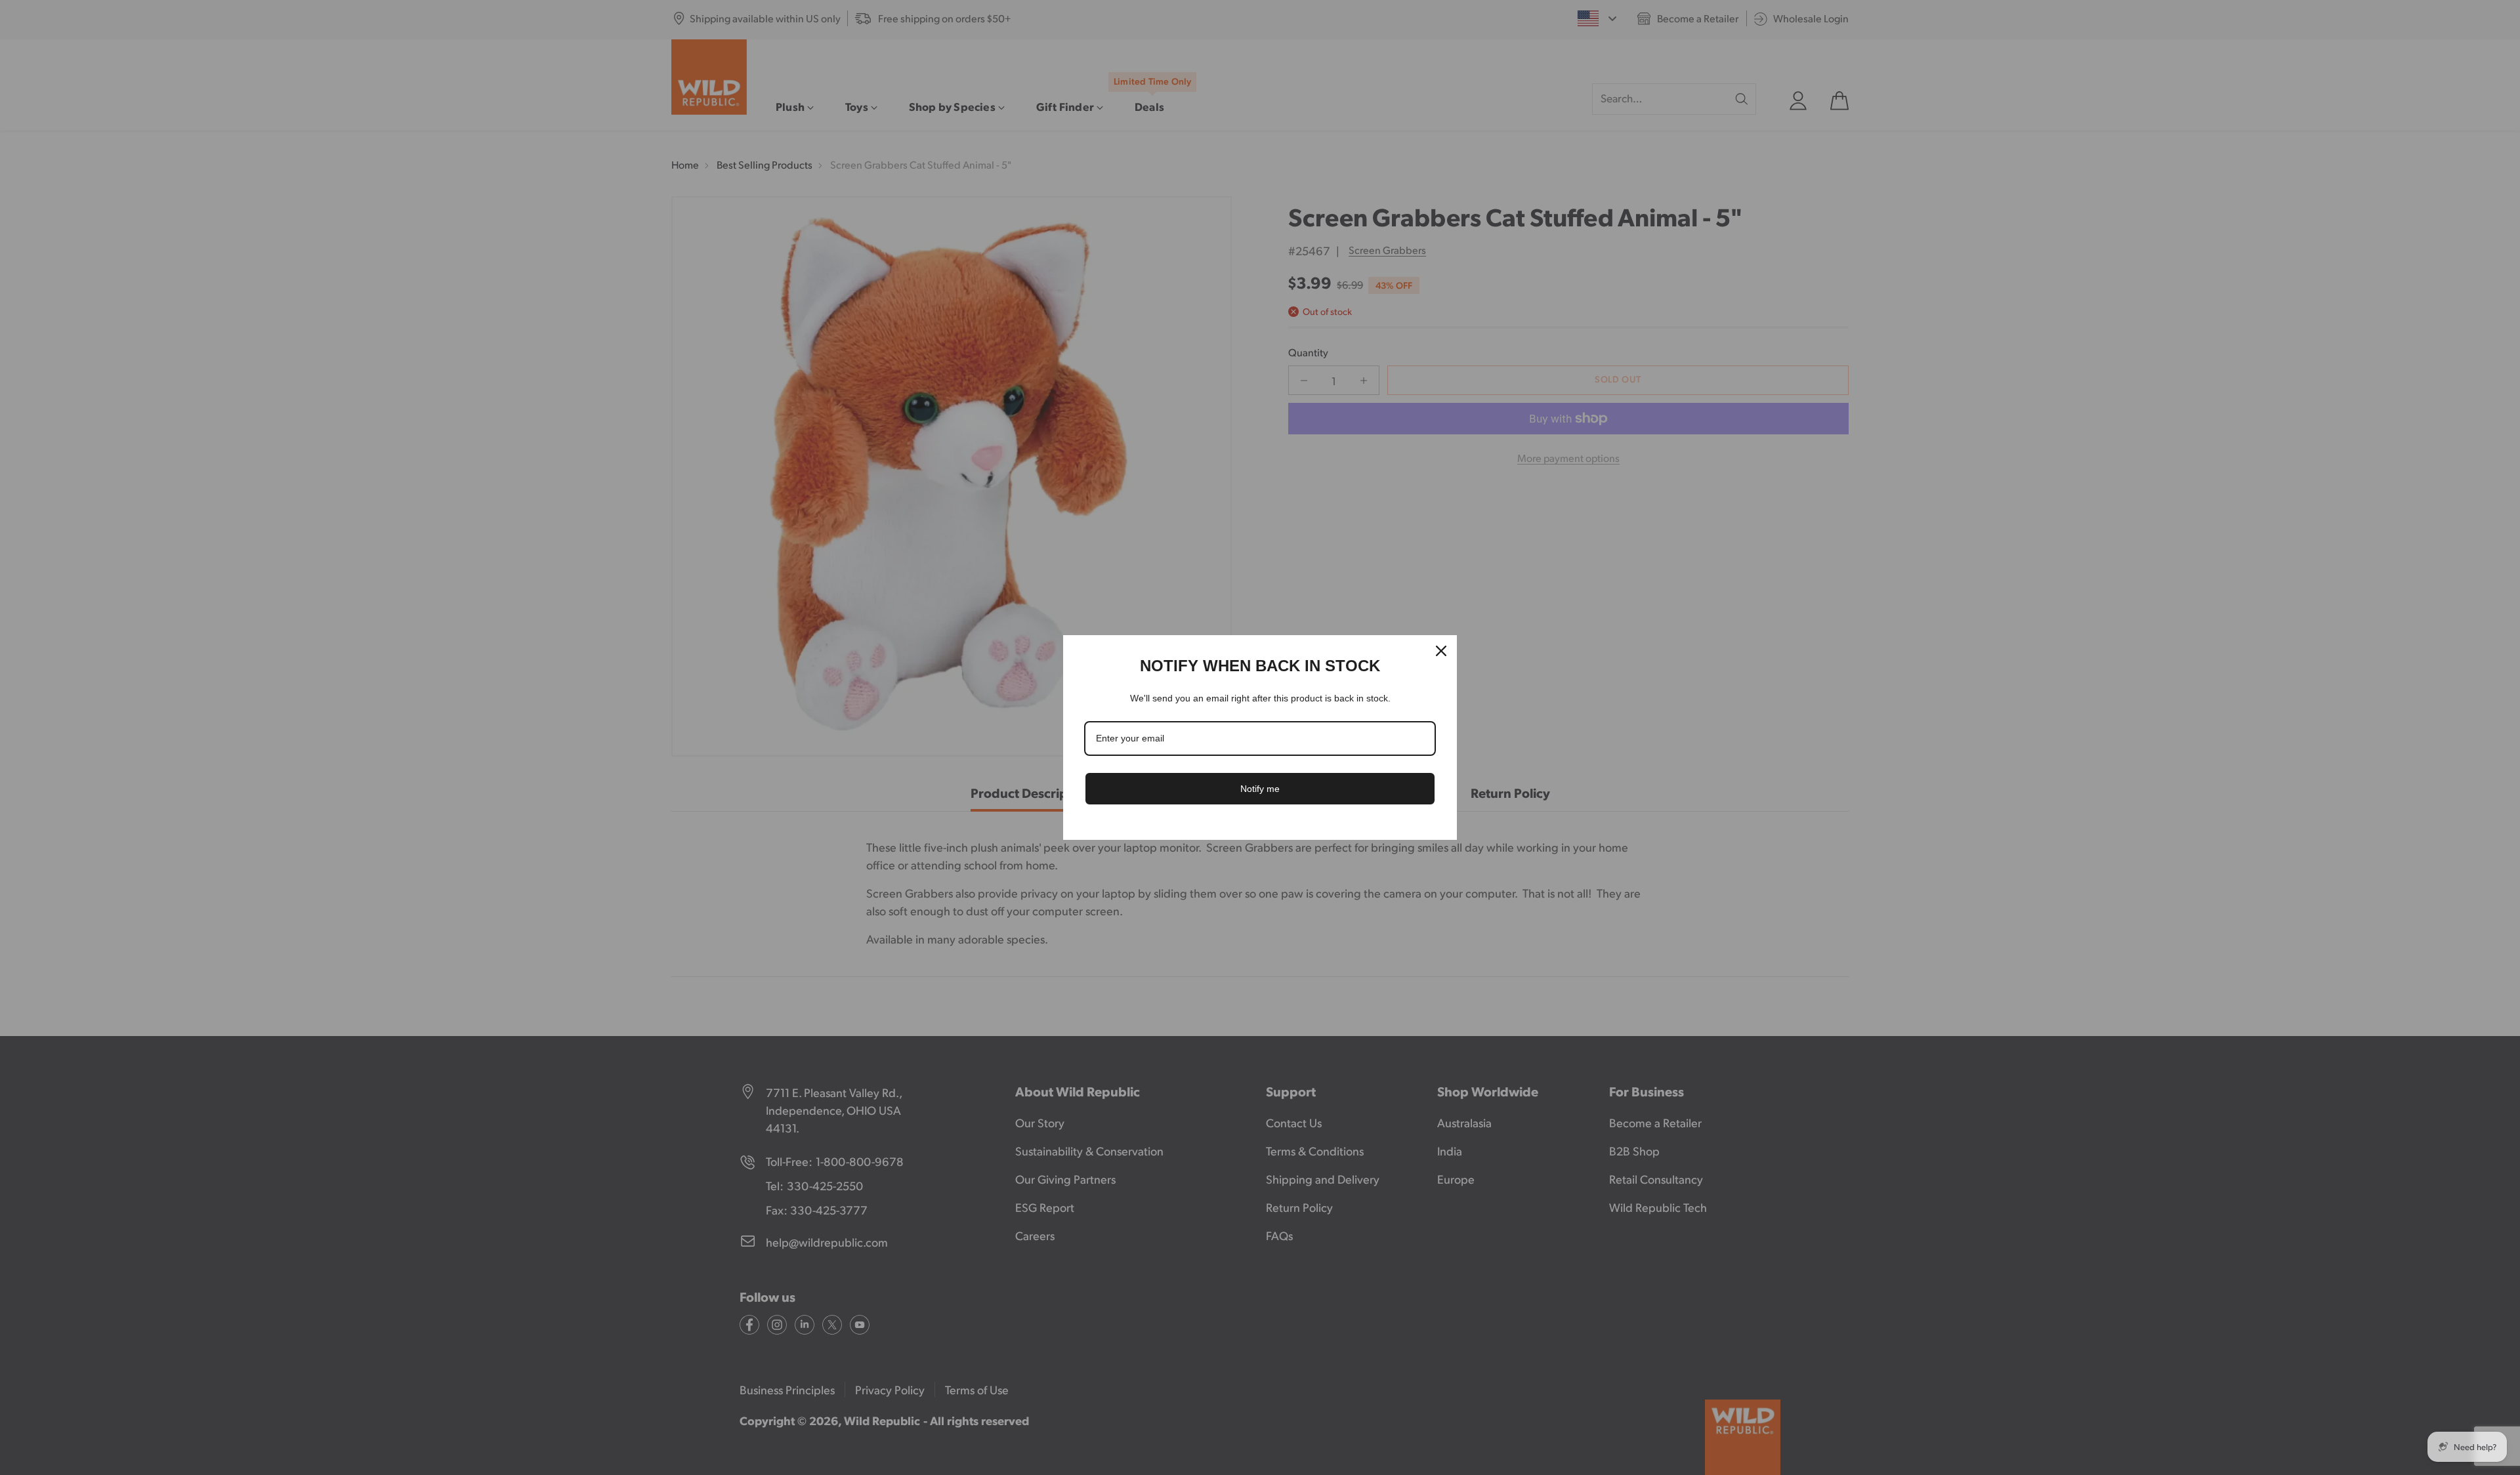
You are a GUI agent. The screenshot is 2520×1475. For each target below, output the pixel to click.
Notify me (1260, 789)
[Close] (1441, 651)
